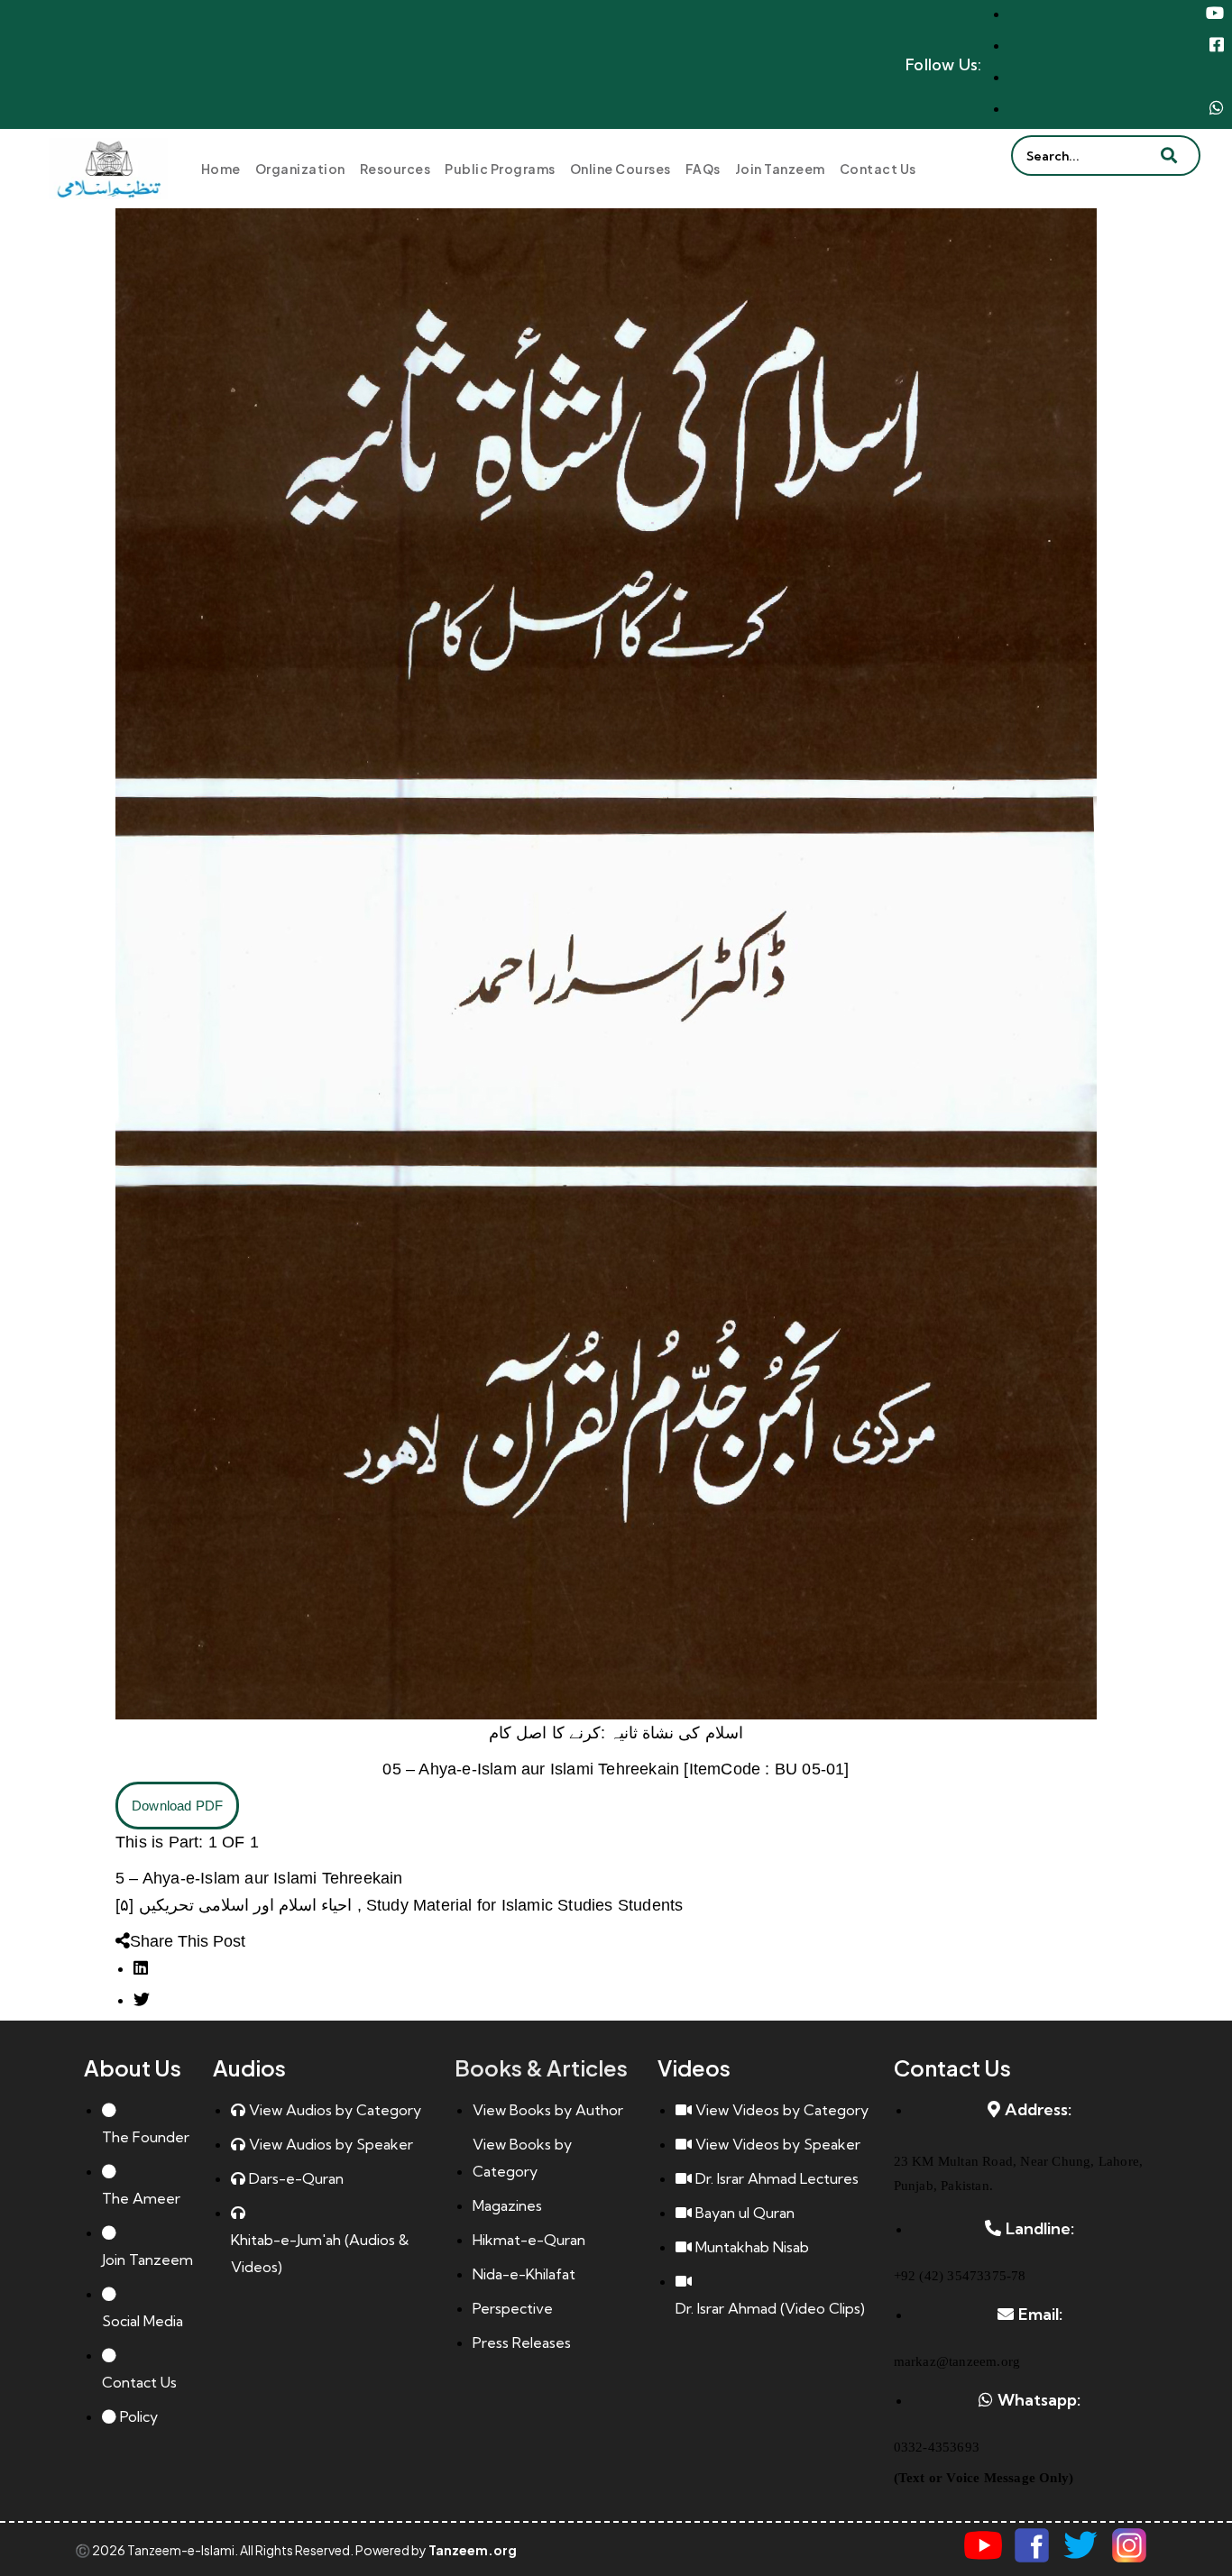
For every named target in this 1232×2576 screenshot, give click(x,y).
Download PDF (177, 1806)
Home (221, 169)
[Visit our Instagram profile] (1129, 2545)
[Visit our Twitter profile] (1080, 2545)
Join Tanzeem (780, 169)
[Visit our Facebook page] (1032, 2545)
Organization (300, 169)
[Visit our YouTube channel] (983, 2545)
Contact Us (878, 169)
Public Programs (500, 169)
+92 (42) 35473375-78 (960, 2276)
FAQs (703, 169)
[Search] (1169, 135)
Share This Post (188, 1941)
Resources (395, 169)
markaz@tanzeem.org (957, 2361)
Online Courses (621, 169)
